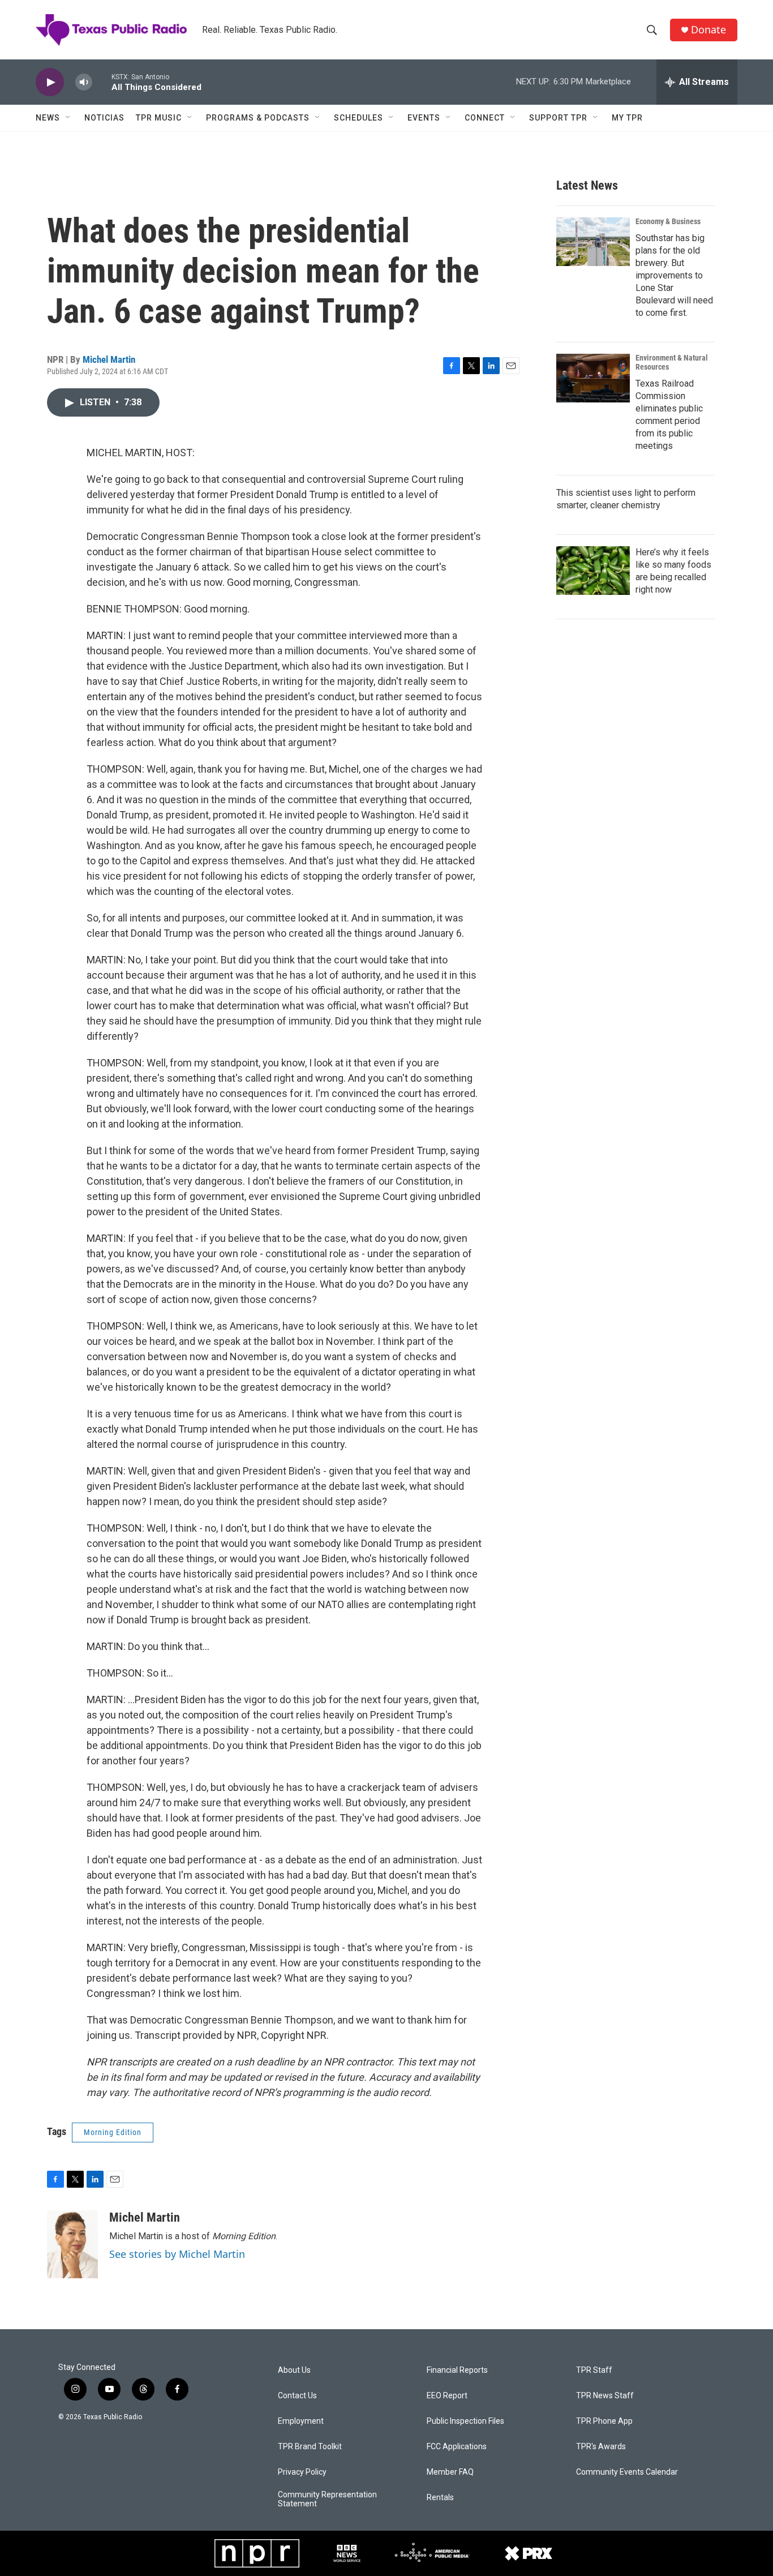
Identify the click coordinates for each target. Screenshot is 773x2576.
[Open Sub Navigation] (68, 118)
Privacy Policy (302, 2472)
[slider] (102, 82)
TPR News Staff (605, 2396)
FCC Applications (457, 2447)
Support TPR (558, 118)
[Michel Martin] (72, 2244)
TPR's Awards (601, 2447)
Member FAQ (450, 2472)
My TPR (627, 118)
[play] (50, 82)
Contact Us (297, 2396)
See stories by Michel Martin (177, 2254)
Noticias (104, 118)
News (48, 118)
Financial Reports (457, 2370)
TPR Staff (594, 2370)
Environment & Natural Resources (672, 362)
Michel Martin (109, 359)
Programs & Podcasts (258, 118)
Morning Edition (113, 2132)
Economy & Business (668, 221)
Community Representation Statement (327, 2499)
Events (424, 118)
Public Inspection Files (465, 2421)
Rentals (440, 2498)
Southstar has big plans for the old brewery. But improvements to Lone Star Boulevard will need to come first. (674, 275)
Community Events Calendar (627, 2472)
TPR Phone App (604, 2421)
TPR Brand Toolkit (310, 2447)
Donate (708, 30)
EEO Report (447, 2396)
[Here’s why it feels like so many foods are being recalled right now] (593, 571)
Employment (301, 2421)
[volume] (84, 82)
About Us (294, 2370)
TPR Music (159, 118)
